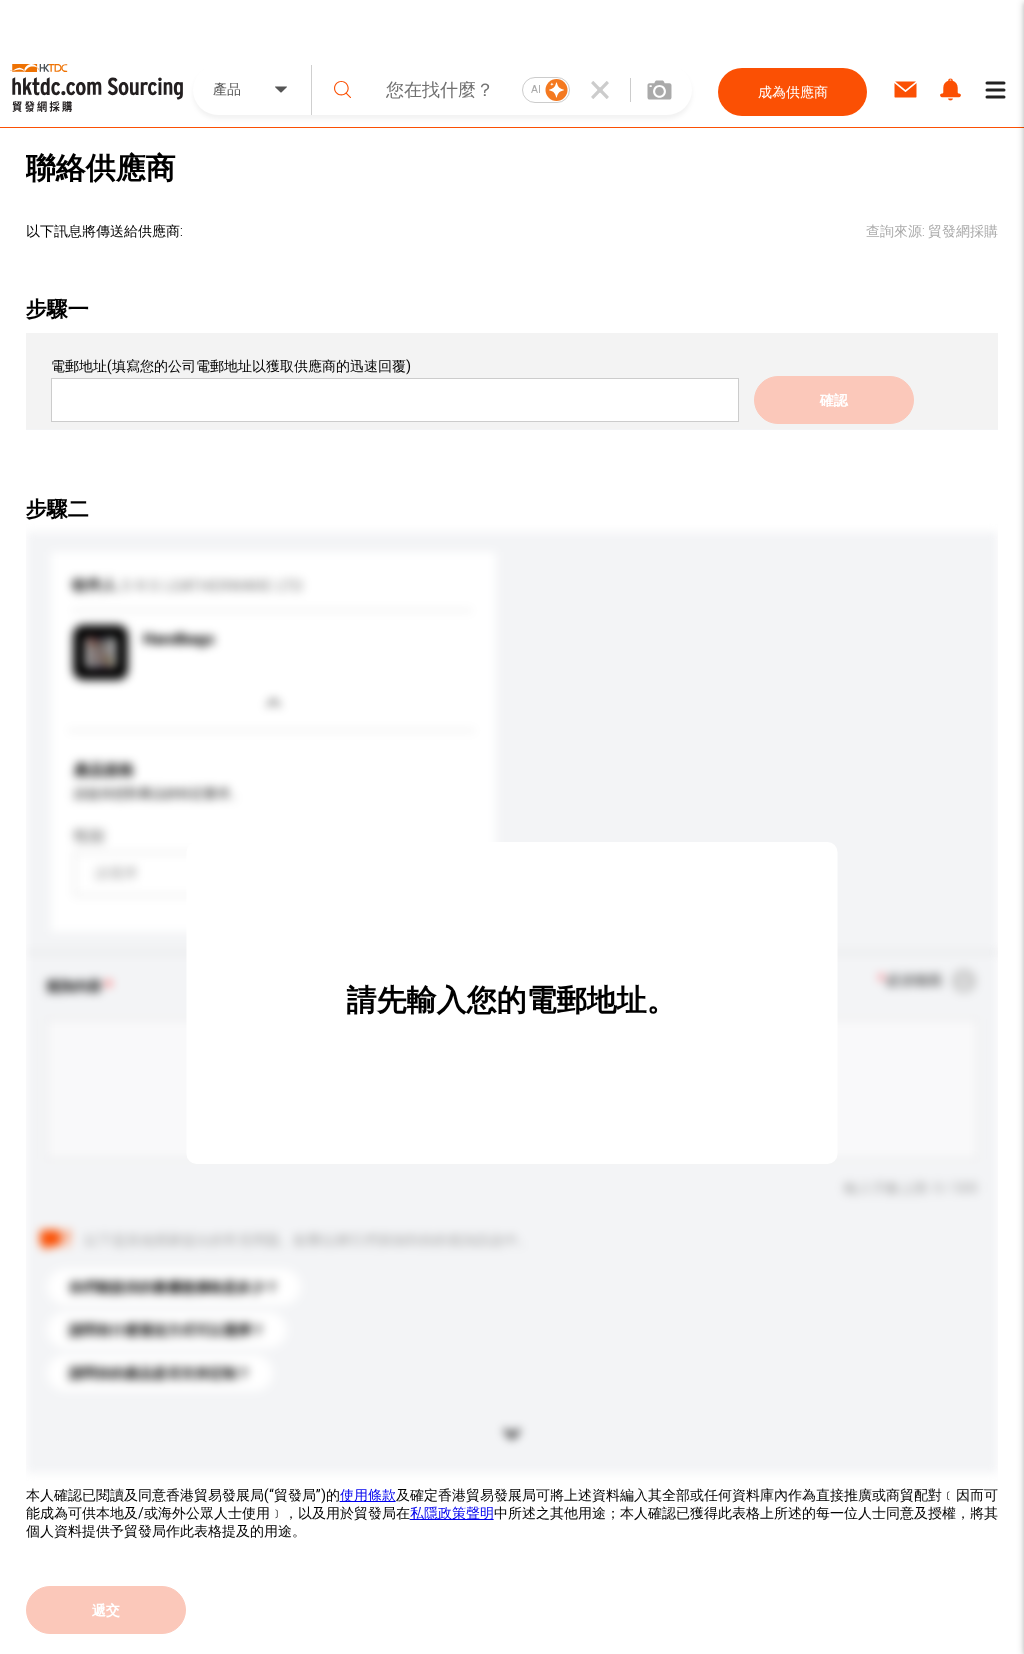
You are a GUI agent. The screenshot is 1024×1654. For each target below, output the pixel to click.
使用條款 (368, 1495)
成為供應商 (793, 92)
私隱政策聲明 (452, 1513)
